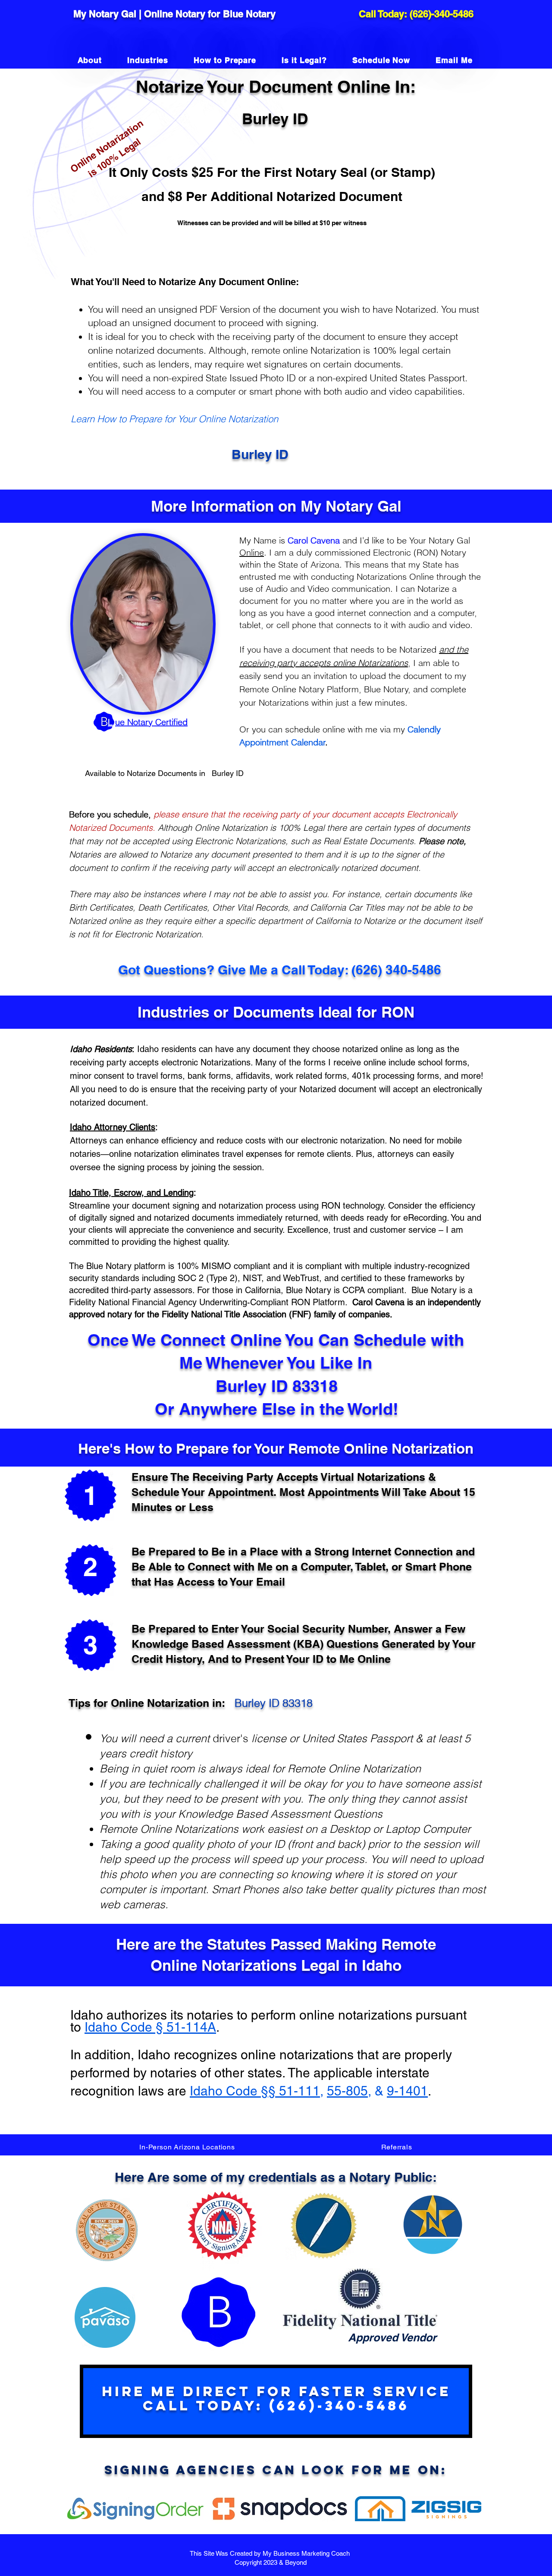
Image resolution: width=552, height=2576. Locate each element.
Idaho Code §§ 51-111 (255, 2091)
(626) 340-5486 (396, 970)
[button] (187, 2147)
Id (90, 2027)
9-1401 (407, 2091)
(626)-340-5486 (442, 14)
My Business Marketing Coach (307, 2553)
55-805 (347, 2091)
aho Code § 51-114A (156, 2027)
